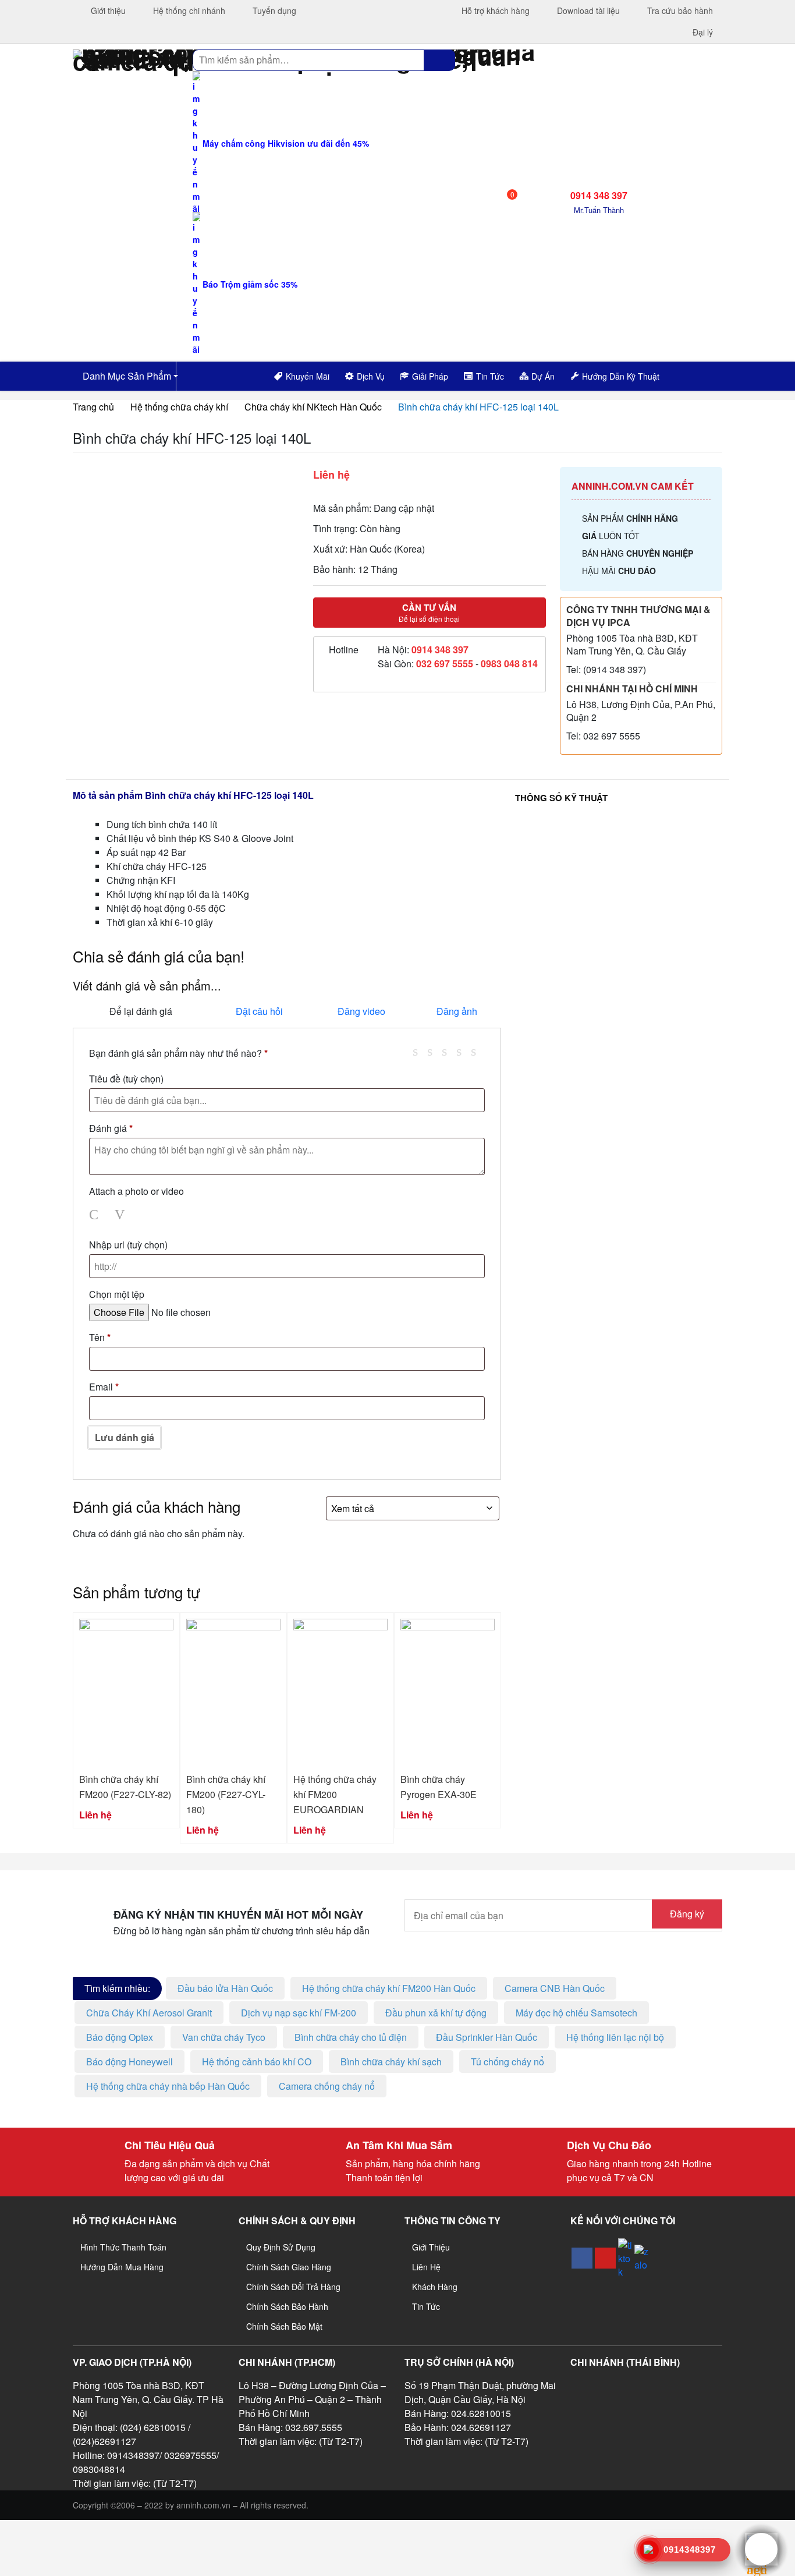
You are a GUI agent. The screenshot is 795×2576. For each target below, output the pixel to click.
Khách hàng (435, 2287)
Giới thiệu (107, 10)
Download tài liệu (587, 10)
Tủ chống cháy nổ (507, 2062)
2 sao (434, 1051)
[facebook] (582, 2258)
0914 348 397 (440, 650)
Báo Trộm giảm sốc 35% (249, 284)
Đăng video (361, 1011)
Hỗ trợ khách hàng (494, 10)
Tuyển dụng (273, 10)
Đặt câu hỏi (259, 1011)
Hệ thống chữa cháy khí (179, 407)
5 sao (478, 1051)
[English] (688, 374)
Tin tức (426, 2306)
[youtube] (605, 2258)
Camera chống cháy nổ (327, 2086)
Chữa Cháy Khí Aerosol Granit (149, 2013)
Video (122, 1215)
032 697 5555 (445, 664)
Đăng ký (687, 1914)
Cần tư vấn (429, 613)
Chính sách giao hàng (289, 2267)
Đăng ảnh (457, 1011)
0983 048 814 (509, 664)
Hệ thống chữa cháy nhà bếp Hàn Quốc (168, 2086)
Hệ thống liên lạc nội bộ (615, 2037)
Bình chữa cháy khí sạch (391, 2062)
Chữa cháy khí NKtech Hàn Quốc (313, 407)
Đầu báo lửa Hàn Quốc (225, 1988)
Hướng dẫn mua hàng (122, 2267)
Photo (96, 1215)
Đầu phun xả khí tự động (436, 2013)
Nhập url (128, 1245)
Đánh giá (111, 1128)
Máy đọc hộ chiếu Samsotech (576, 2013)
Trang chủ (93, 407)
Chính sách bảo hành (287, 2306)
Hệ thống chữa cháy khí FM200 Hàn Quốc (389, 1988)
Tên (100, 1337)
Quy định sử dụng (281, 2247)
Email (104, 1387)
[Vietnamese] (703, 374)
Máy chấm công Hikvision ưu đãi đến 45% (285, 143)
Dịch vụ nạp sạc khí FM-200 (299, 2013)
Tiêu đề (126, 1079)
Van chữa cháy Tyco (224, 2037)
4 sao (463, 1051)
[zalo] (641, 2258)
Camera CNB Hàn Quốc (555, 1988)
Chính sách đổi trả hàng (293, 2287)
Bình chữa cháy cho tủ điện (351, 2037)
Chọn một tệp (117, 1294)
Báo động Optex (120, 2037)
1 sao (420, 1051)
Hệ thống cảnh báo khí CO (257, 2062)
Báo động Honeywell (129, 2062)
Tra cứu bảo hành (679, 10)
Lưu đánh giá (125, 1437)
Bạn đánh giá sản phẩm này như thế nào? (178, 1053)
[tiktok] (625, 2258)
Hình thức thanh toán (123, 2247)
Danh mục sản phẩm (126, 376)
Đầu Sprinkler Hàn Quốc (487, 2037)
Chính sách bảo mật (284, 2326)
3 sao (449, 1051)
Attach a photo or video (136, 1191)
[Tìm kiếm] (439, 60)
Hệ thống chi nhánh (188, 10)
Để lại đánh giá (141, 1011)
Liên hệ (426, 2267)
